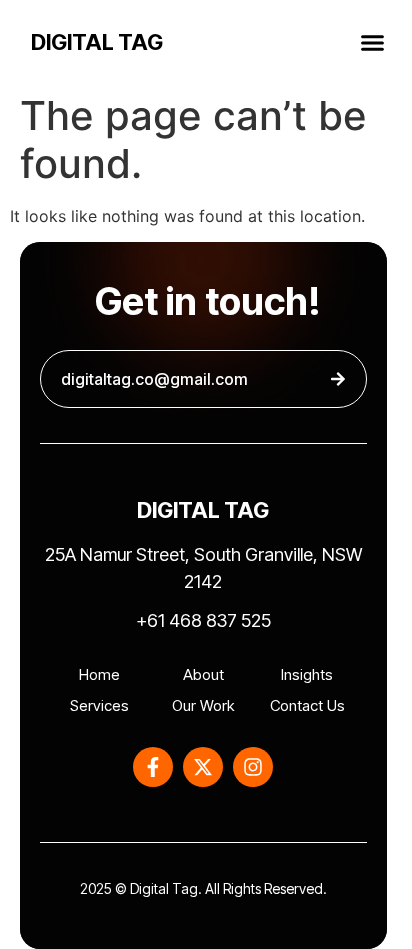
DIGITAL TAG (97, 42)
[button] (373, 42)
